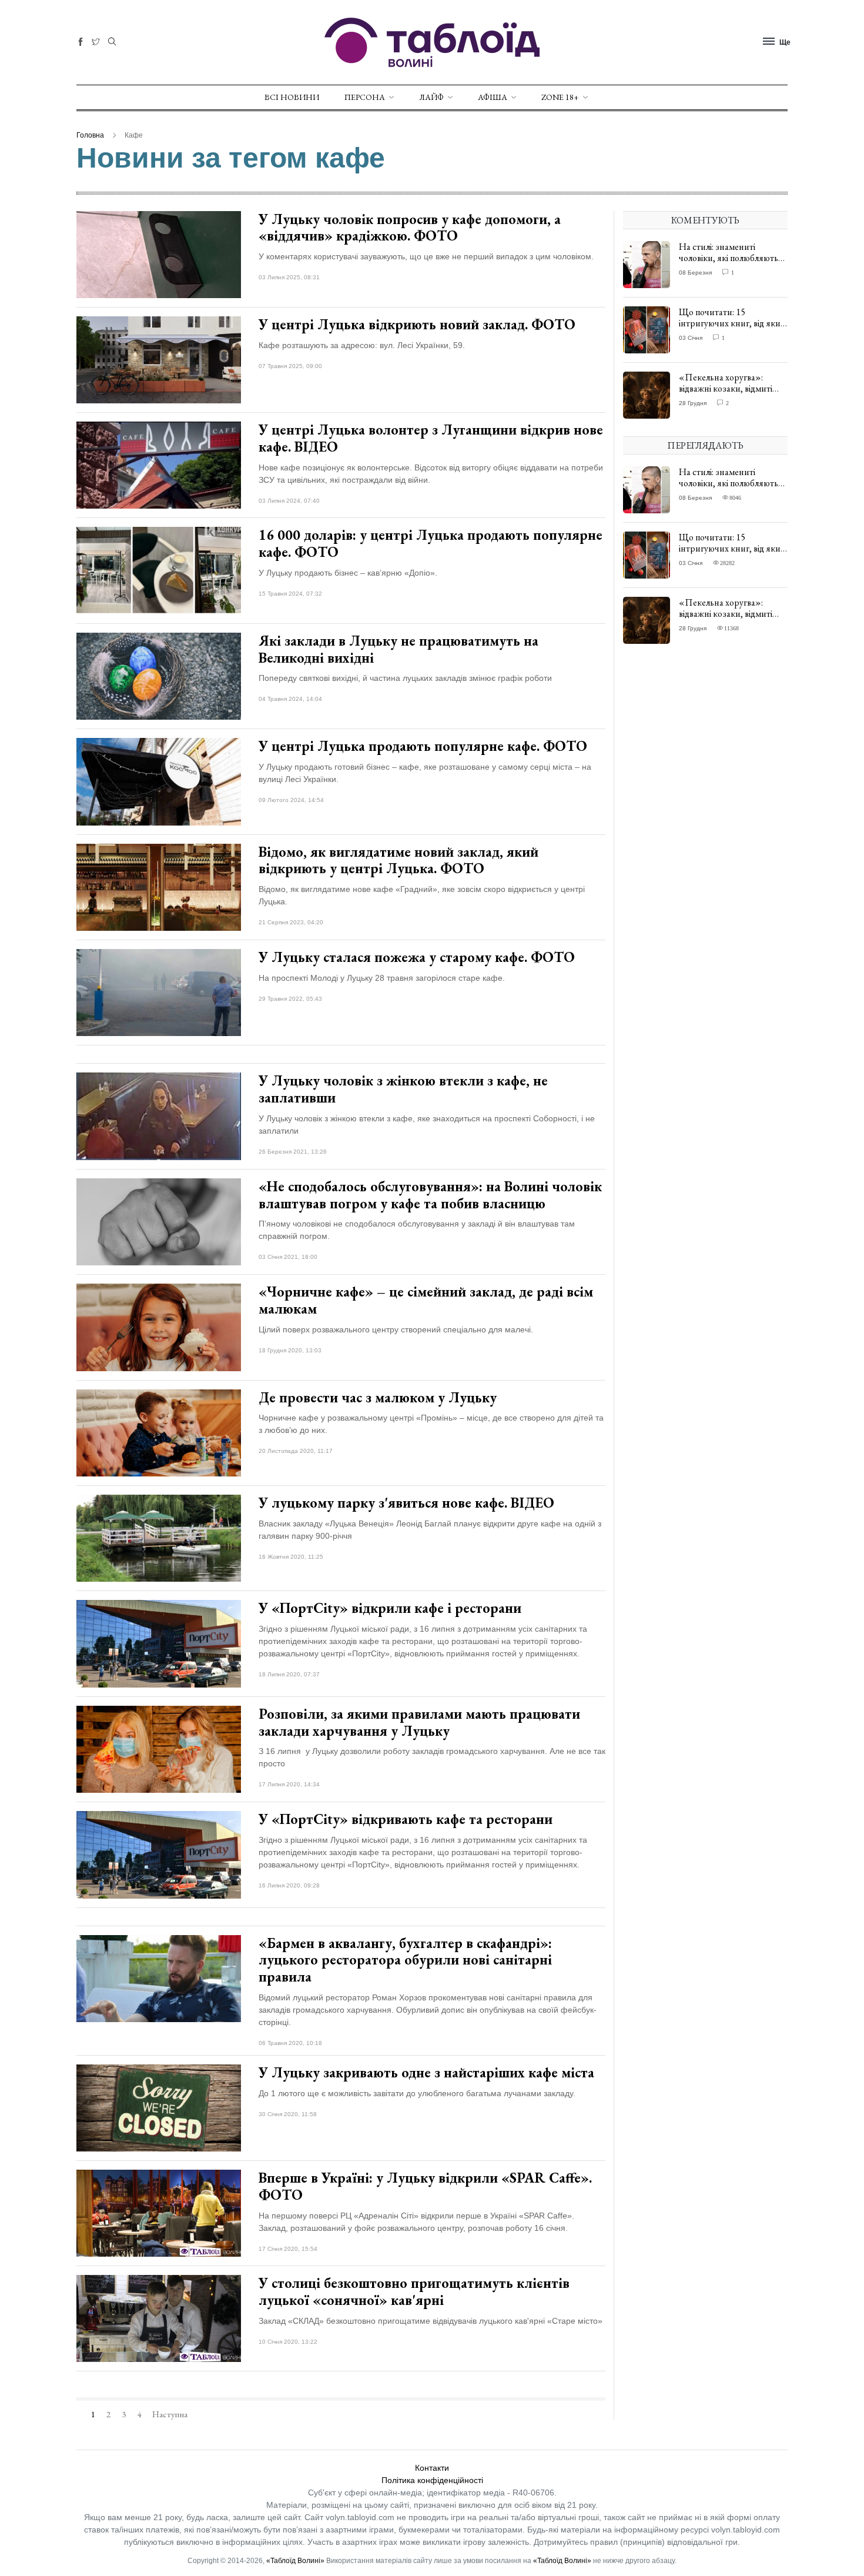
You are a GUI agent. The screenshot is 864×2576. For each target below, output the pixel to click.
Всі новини (292, 97)
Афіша (493, 97)
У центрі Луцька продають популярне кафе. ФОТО (423, 746)
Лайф (431, 97)
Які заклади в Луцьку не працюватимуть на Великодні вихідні (398, 649)
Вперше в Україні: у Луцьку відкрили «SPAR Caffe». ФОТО (425, 2186)
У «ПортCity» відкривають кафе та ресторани (406, 1819)
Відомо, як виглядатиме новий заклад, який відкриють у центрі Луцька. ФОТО (398, 860)
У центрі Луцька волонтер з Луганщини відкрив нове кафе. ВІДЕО (431, 438)
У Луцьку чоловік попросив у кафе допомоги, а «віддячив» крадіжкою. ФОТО (410, 228)
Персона (365, 97)
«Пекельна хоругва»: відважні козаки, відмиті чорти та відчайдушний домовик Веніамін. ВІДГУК (731, 394)
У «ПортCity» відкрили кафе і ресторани (390, 1608)
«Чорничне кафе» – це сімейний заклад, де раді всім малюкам (426, 1300)
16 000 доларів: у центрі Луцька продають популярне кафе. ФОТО (431, 543)
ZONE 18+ (560, 97)
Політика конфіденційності (432, 2480)
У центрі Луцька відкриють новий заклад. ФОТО (417, 324)
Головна (90, 135)
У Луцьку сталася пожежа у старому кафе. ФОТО (417, 957)
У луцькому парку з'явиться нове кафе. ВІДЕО (406, 1503)
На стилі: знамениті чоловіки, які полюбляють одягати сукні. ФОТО (729, 258)
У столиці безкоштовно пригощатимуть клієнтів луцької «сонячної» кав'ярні (414, 2291)
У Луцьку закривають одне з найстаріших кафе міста (426, 2072)
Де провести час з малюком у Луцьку (378, 1397)
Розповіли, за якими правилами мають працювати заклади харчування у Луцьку (419, 1722)
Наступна (170, 2414)
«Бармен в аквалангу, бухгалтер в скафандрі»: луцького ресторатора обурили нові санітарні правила (405, 1960)
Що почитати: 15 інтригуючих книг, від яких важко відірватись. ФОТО (732, 323)
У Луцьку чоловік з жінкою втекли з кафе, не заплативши (403, 1089)
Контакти (432, 2468)
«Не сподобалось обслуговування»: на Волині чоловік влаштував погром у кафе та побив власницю (430, 1195)
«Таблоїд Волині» (295, 2561)
